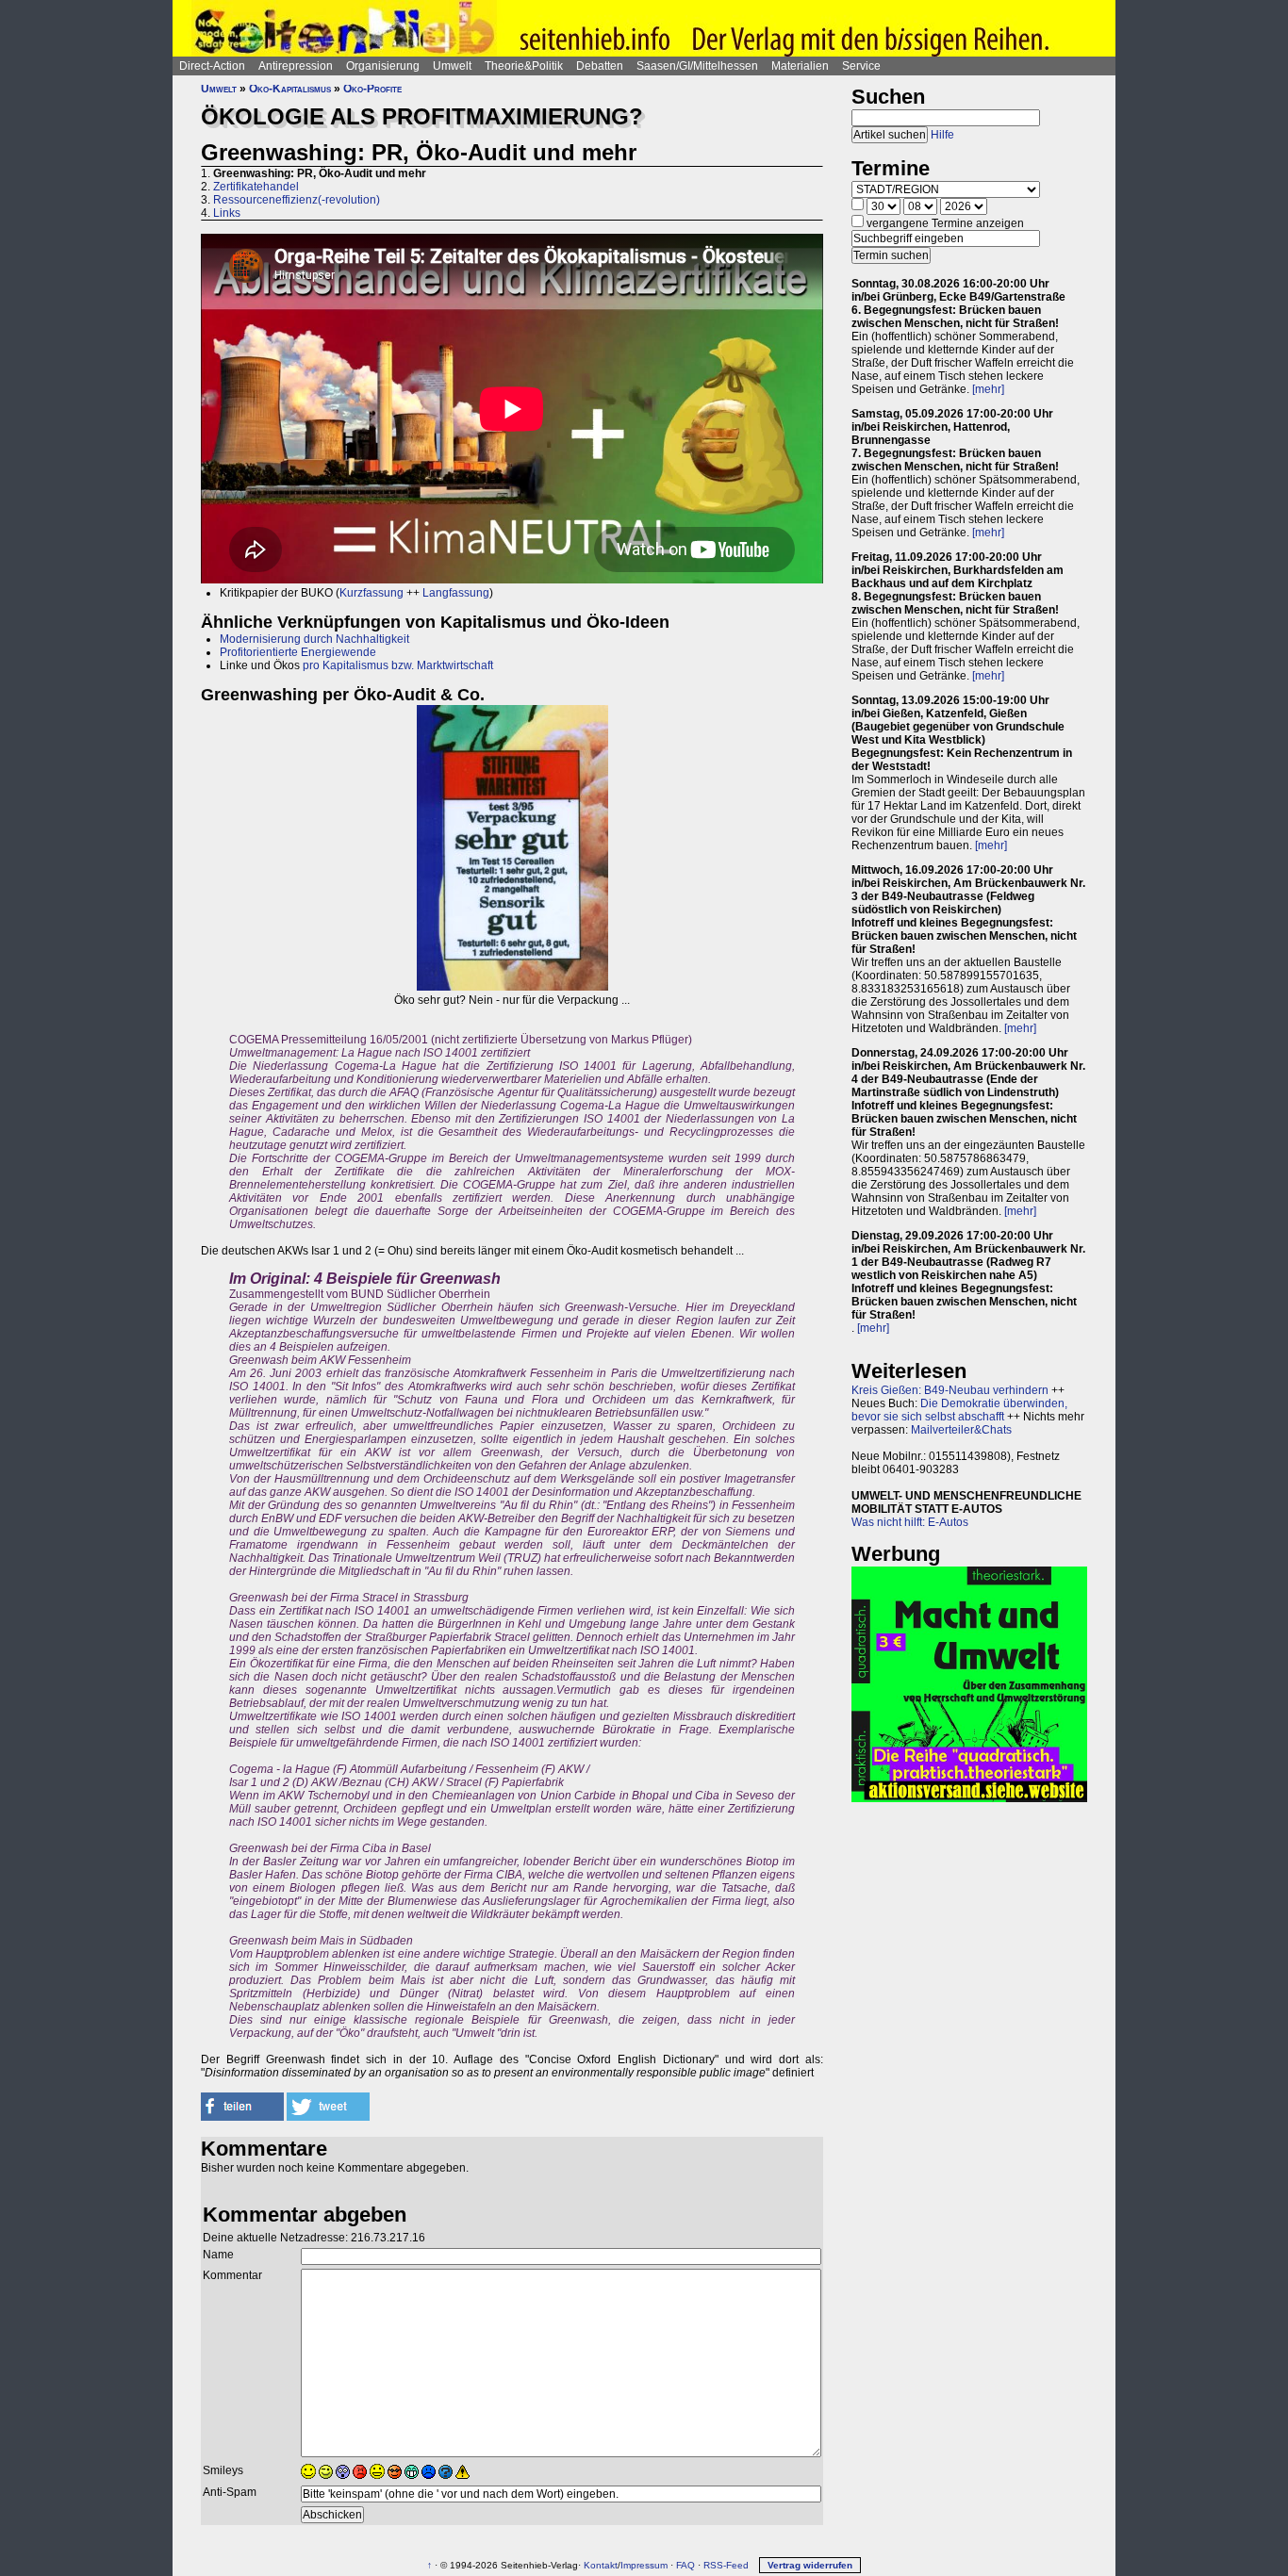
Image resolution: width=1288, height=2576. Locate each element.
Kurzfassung (372, 593)
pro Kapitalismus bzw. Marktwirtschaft (398, 665)
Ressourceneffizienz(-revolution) (297, 200)
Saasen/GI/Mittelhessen (697, 66)
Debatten (600, 66)
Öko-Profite (372, 89)
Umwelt (452, 66)
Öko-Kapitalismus (290, 89)
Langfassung (456, 593)
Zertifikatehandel (256, 187)
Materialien (800, 66)
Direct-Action (212, 66)
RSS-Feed (726, 2565)
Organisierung (383, 66)
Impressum (644, 2565)
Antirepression (296, 66)
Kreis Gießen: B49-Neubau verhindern (950, 1390)
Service (861, 66)
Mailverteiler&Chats (961, 1430)
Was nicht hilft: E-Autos (910, 1522)
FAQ (685, 2565)
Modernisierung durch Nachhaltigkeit (314, 639)
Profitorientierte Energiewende (298, 652)
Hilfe (942, 135)
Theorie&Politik (524, 66)
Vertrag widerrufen (810, 2565)
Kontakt (601, 2565)
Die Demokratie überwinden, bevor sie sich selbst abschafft (959, 1410)
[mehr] (988, 389)
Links (227, 213)
